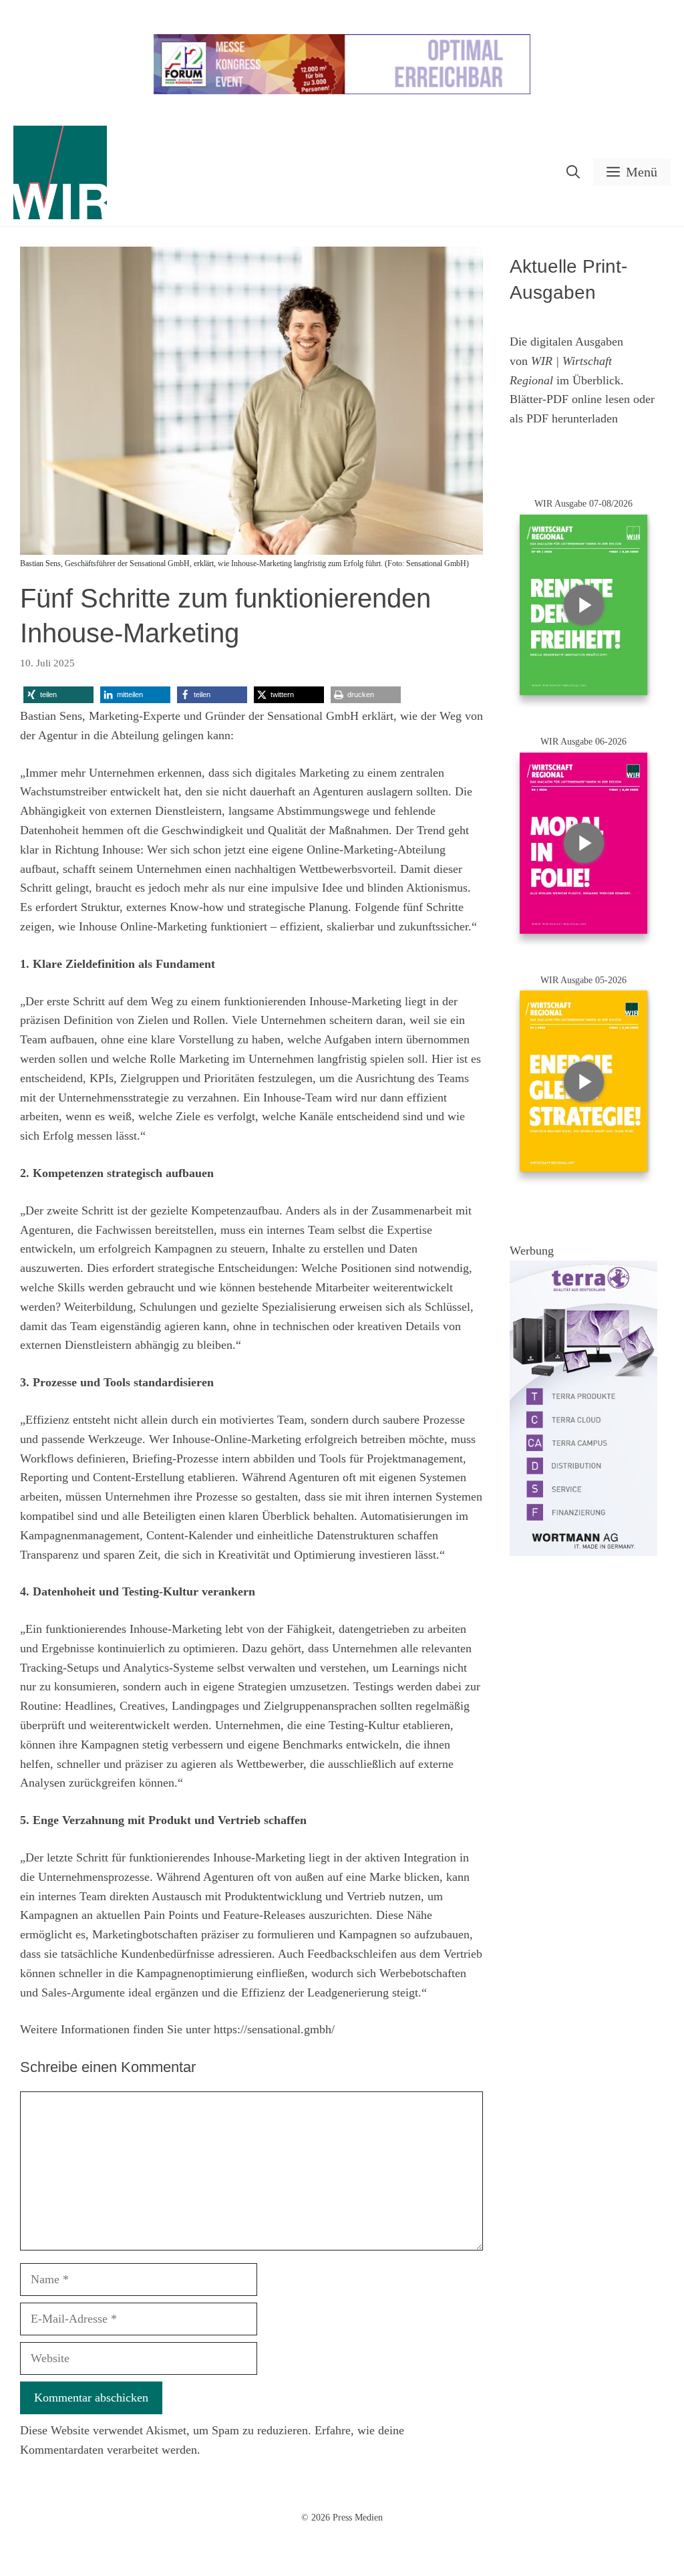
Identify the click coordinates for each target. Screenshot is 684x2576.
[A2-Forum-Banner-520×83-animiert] (342, 91)
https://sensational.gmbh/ (274, 2029)
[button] (573, 172)
